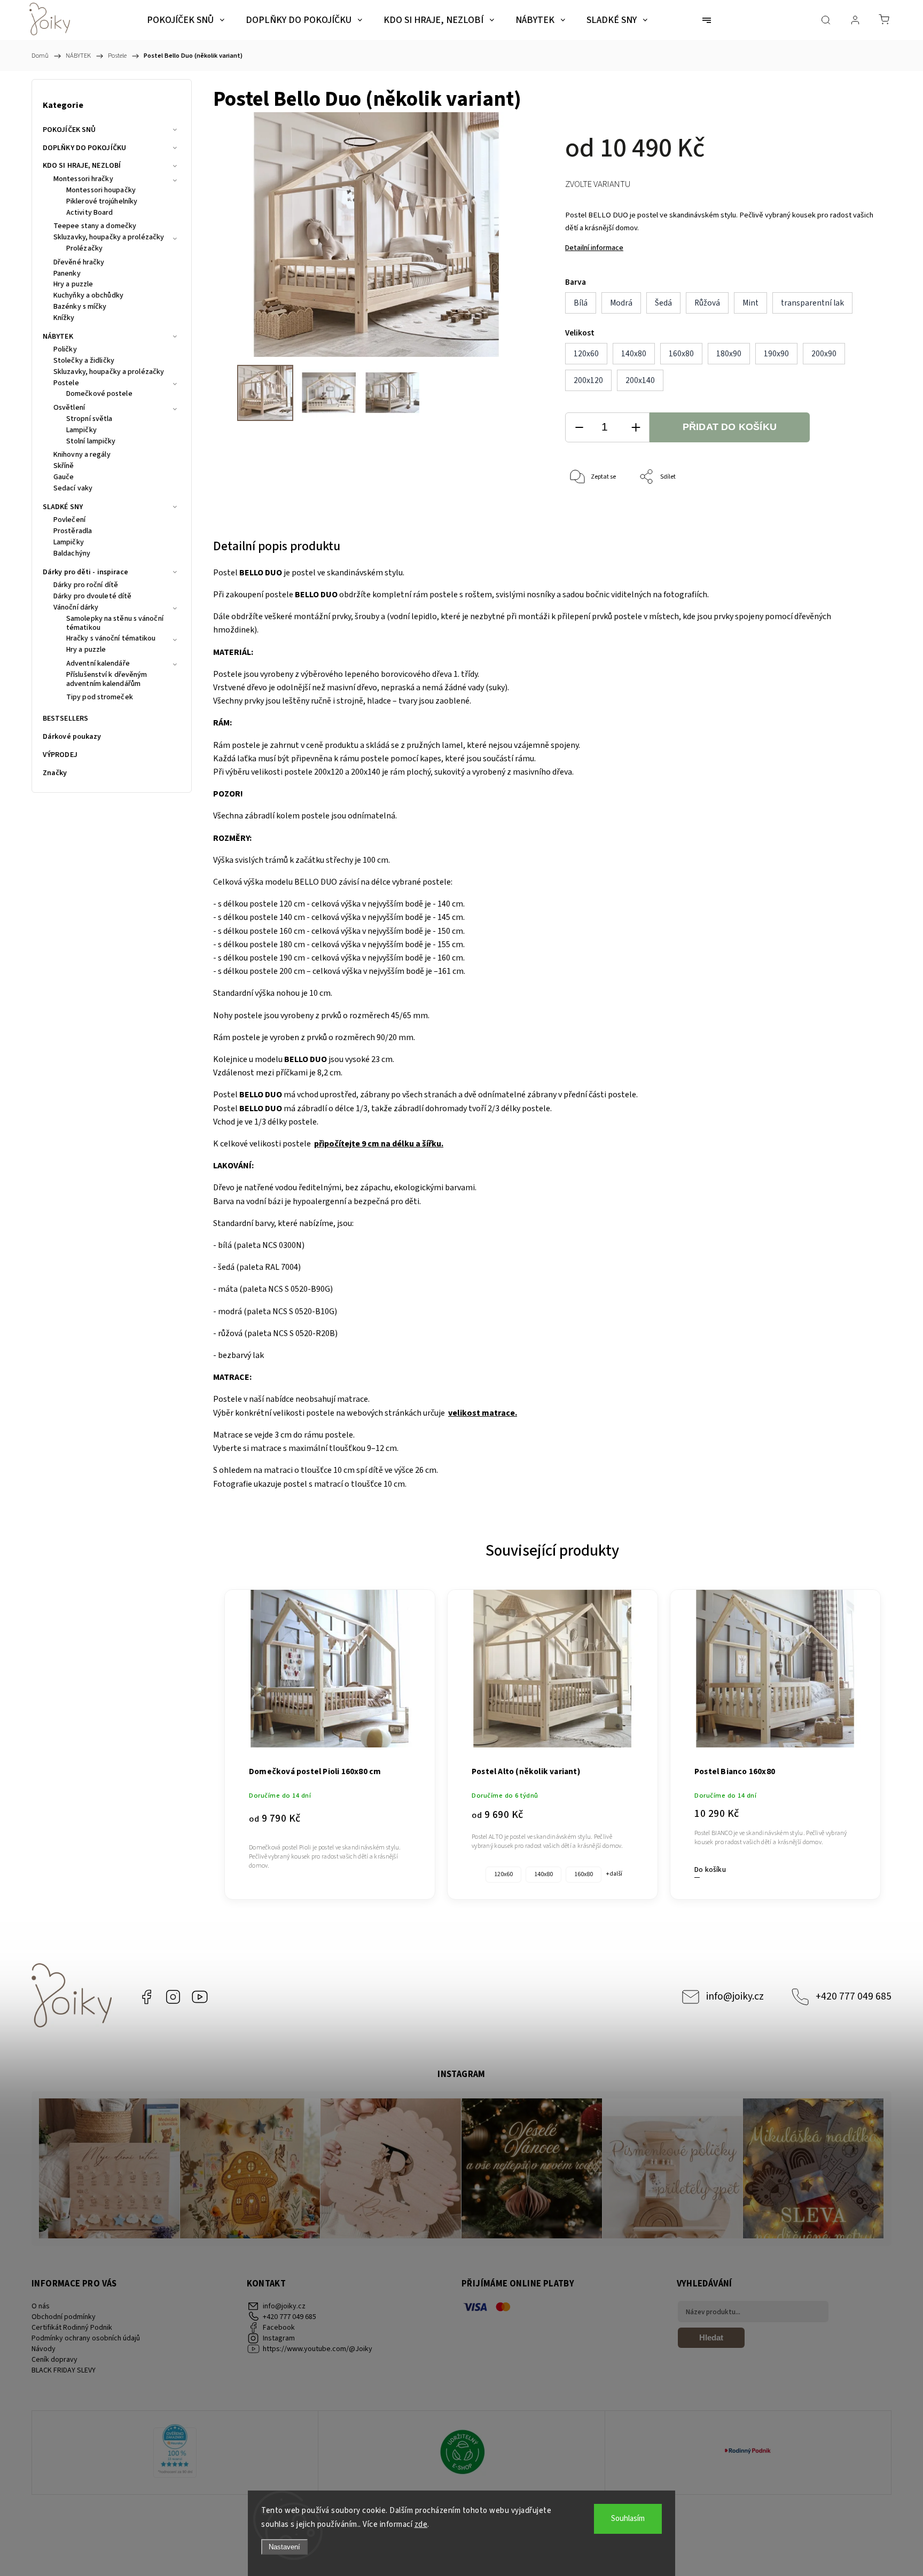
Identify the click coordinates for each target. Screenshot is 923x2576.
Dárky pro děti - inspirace (86, 572)
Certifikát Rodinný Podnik (72, 2328)
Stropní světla (89, 419)
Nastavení (284, 2547)
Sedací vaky (73, 489)
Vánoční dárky (76, 608)
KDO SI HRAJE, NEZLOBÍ (82, 166)
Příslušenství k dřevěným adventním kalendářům (107, 680)
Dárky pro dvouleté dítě (92, 597)
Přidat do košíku (730, 427)
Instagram (173, 1997)
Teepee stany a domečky (95, 227)
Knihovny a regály (82, 455)
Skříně (64, 466)
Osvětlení (69, 408)
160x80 (584, 1874)
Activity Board (89, 213)
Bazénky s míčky (80, 307)
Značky (55, 773)
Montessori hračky (83, 179)
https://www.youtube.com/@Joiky (200, 1997)
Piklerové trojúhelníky (102, 202)
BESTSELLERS (65, 719)
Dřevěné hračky (79, 263)
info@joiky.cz (735, 1996)
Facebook (146, 1997)
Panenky (67, 274)
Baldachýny (72, 554)
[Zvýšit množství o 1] (636, 428)
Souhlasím (628, 2519)
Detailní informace (594, 248)
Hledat (711, 2337)
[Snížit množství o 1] (579, 428)
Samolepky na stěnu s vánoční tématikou (115, 624)
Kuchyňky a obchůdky (88, 296)
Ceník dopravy (54, 2360)
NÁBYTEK (58, 337)
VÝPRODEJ (60, 755)
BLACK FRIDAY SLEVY (64, 2370)
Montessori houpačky (101, 191)
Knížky (64, 318)
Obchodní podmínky (64, 2317)
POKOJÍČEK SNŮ (69, 130)
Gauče (64, 478)
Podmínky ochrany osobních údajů (86, 2338)
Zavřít (856, 513)
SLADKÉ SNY (63, 507)
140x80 (543, 1874)
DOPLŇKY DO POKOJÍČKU (84, 148)
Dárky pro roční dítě (86, 586)
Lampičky (81, 431)
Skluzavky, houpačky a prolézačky (109, 238)
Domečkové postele (99, 394)
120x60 (503, 1874)
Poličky (65, 350)
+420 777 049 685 (854, 1996)
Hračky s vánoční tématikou (111, 639)
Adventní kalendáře (98, 664)
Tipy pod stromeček (100, 698)
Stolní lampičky (91, 442)
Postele (66, 384)
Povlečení (69, 520)
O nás (41, 2306)
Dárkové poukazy (72, 737)
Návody (44, 2349)
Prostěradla (73, 532)
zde (421, 2524)
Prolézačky (84, 249)
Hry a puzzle (73, 285)
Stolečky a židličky (84, 361)
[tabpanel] (330, 1739)
